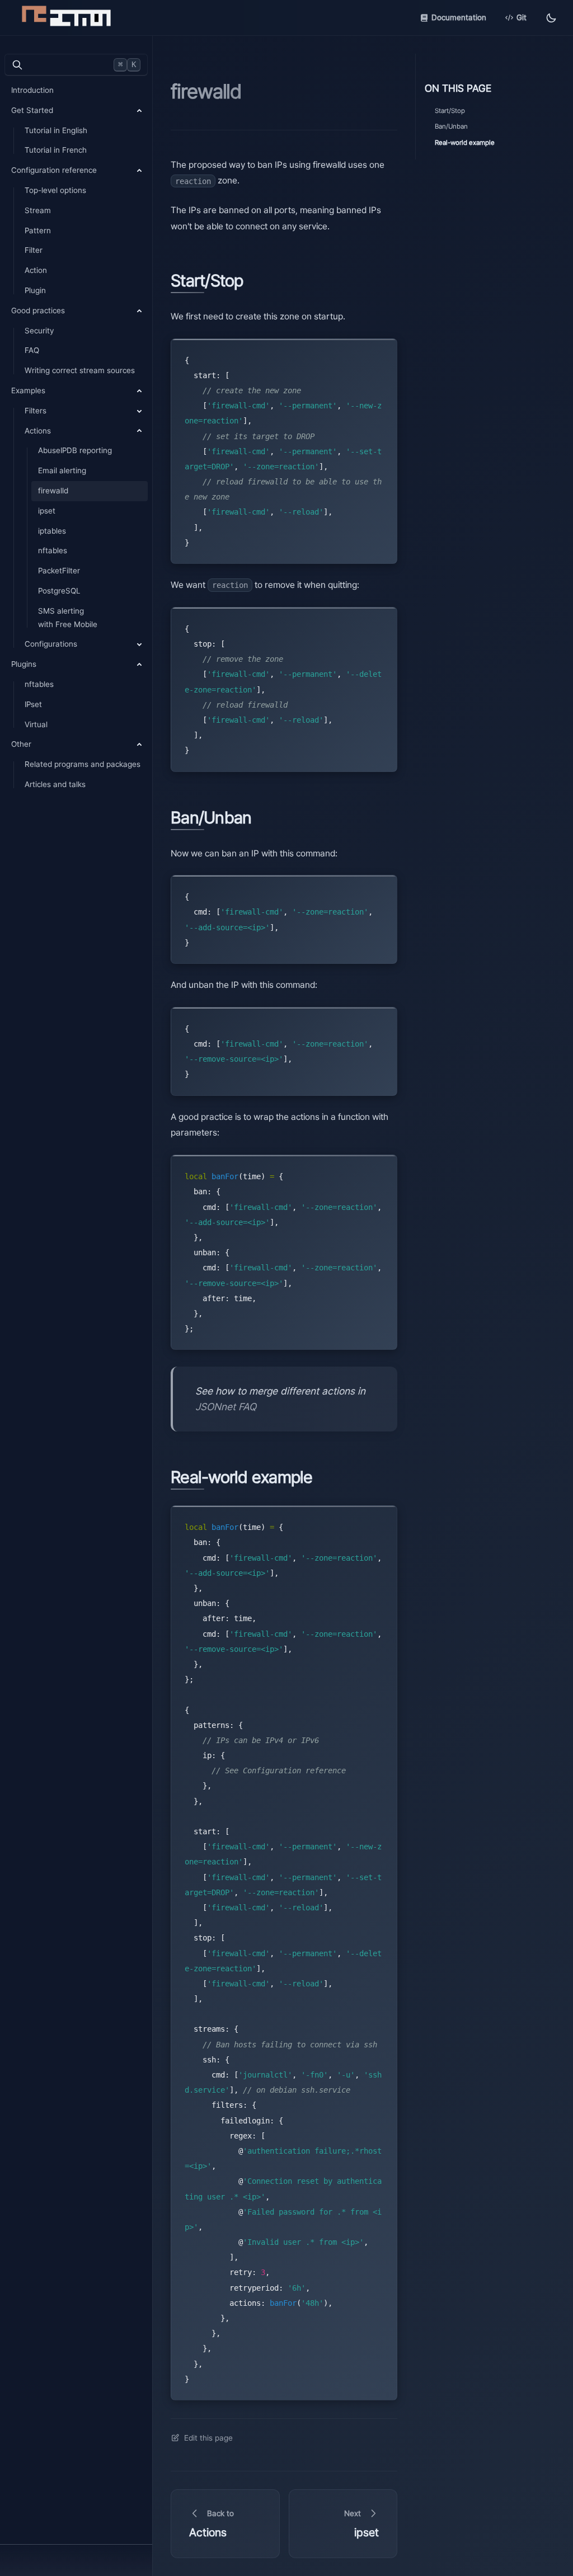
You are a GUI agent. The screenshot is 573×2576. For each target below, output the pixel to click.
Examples (28, 390)
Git (522, 17)
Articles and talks (55, 784)
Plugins (24, 664)
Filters (36, 411)
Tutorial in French (56, 150)
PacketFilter (59, 571)
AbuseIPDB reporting (75, 450)
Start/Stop (450, 111)
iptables (52, 531)
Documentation (459, 17)
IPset (33, 704)
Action (36, 270)
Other (21, 744)
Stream (38, 210)
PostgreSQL (59, 591)
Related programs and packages (83, 764)
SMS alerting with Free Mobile (68, 618)
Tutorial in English (56, 130)
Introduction (32, 90)
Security (39, 331)
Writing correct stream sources (80, 370)
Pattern (38, 230)
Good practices (38, 310)
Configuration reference (54, 170)
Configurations (51, 644)
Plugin (35, 290)
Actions (38, 431)
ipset (47, 511)
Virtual (36, 724)
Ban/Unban (451, 126)
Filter (34, 250)
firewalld (53, 491)
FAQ (32, 350)
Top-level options (55, 190)
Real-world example (465, 143)
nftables (53, 550)
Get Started (32, 110)
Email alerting (62, 470)
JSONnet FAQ (226, 1407)
